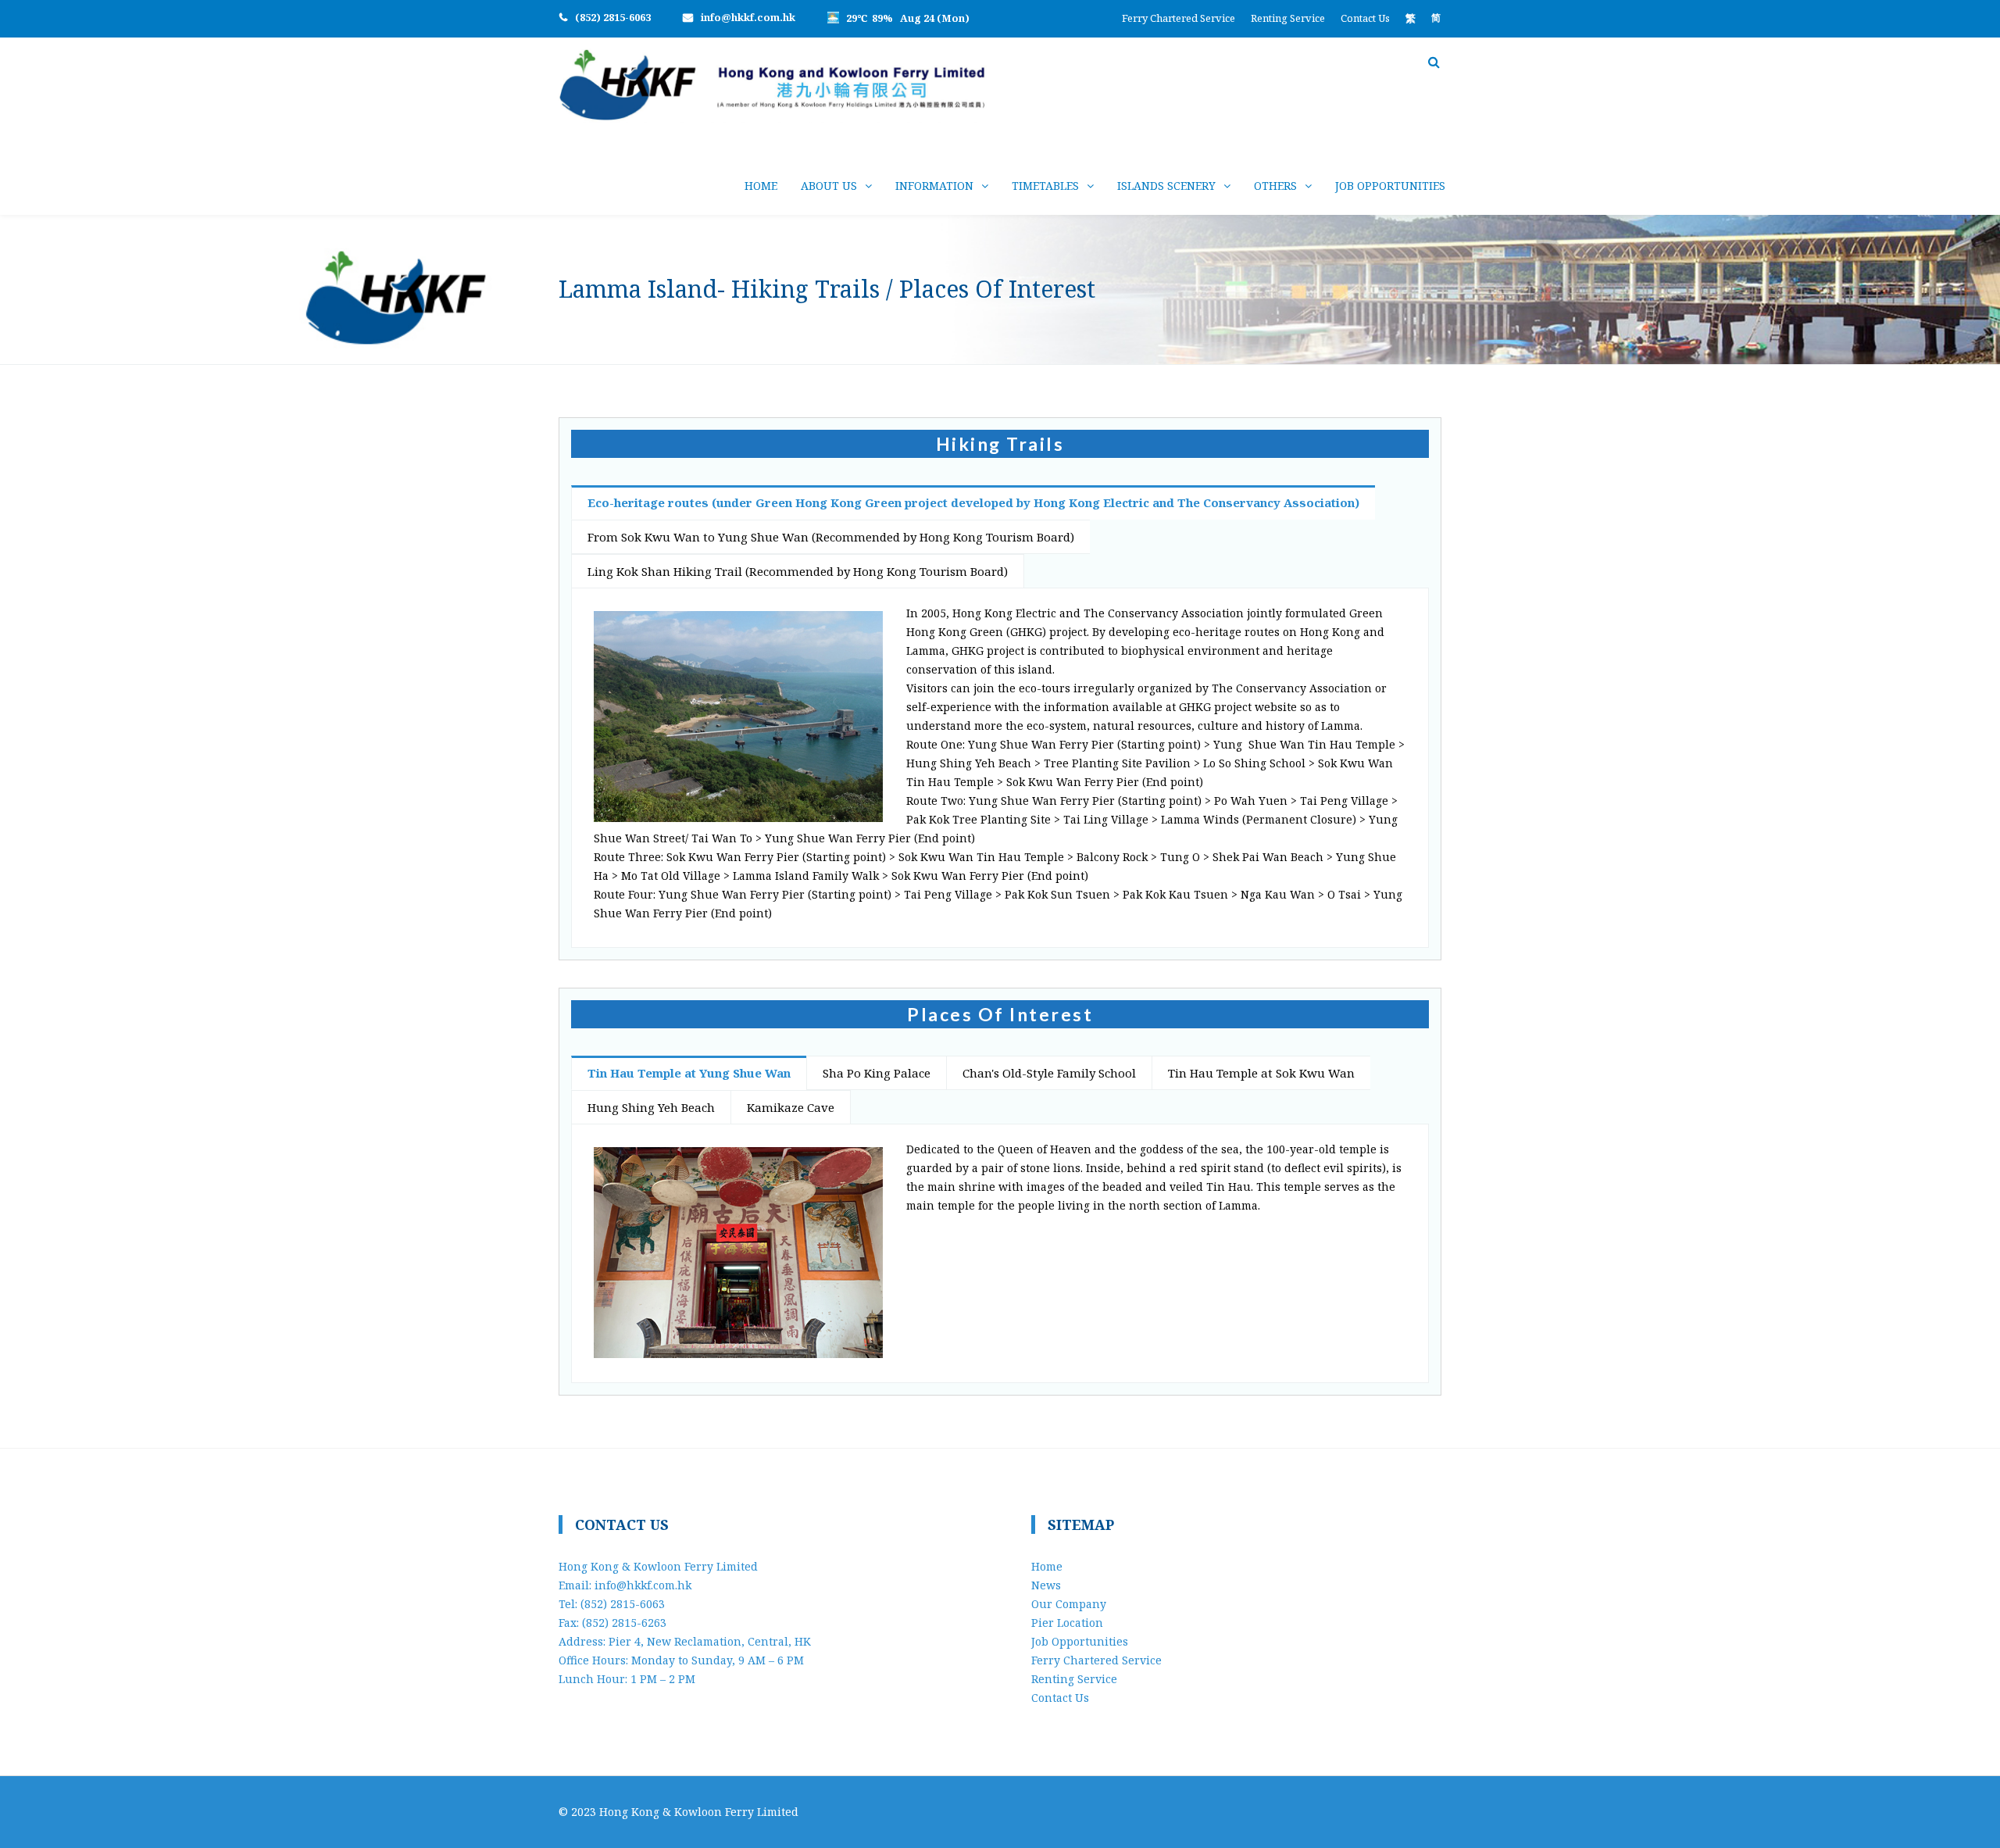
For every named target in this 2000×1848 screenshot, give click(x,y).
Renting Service (1288, 18)
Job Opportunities (1390, 186)
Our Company (1069, 1604)
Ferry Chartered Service (1179, 18)
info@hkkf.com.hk (748, 17)
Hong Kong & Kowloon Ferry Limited (699, 1812)
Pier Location (1067, 1623)
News (1046, 1585)
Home (761, 186)
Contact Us (1365, 18)
